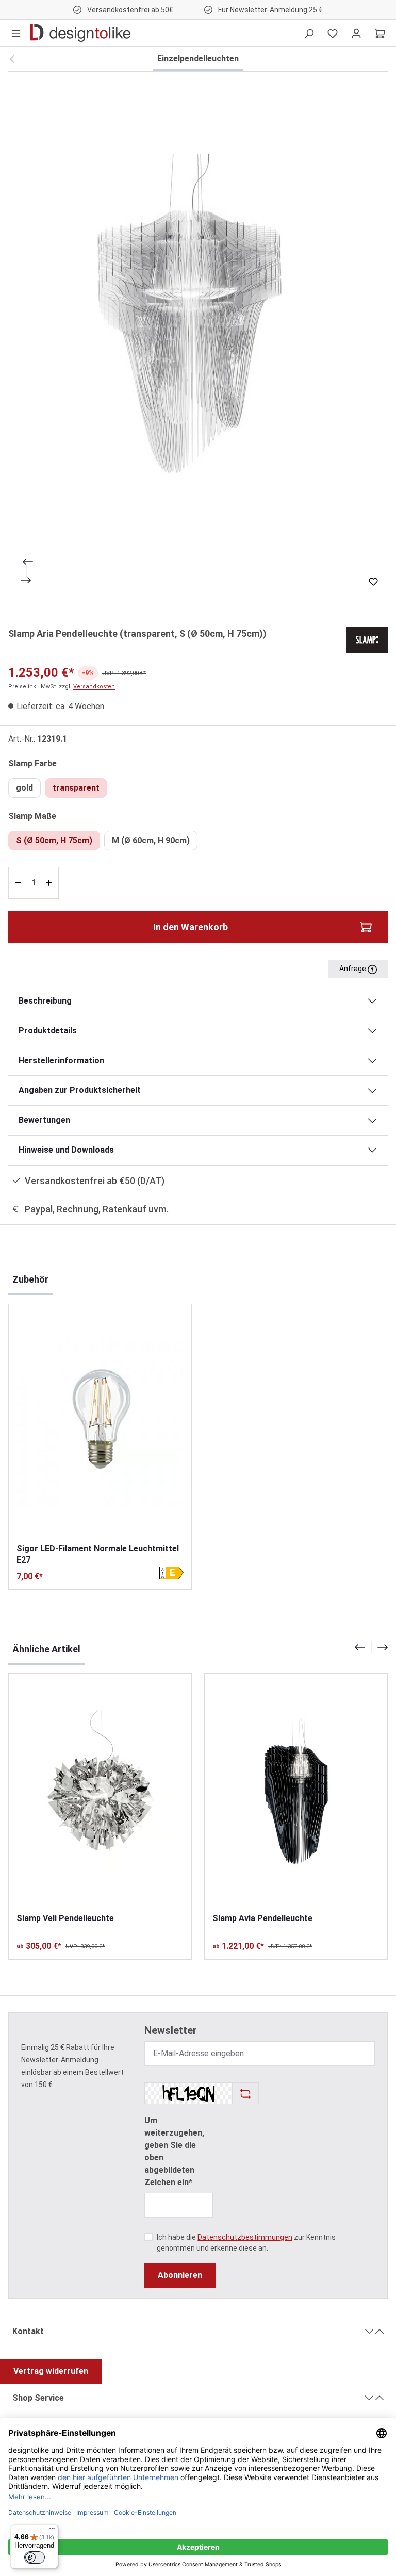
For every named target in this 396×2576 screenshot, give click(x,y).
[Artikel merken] (373, 582)
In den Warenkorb (191, 927)
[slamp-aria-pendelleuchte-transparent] (198, 343)
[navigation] (371, 1647)
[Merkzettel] (333, 33)
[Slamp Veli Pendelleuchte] (100, 1793)
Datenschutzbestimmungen (245, 2237)
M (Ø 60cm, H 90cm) (151, 840)
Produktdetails (48, 1031)
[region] (198, 343)
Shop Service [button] (38, 2398)
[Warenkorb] (380, 33)
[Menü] (16, 33)
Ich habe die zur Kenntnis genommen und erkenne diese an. (246, 2243)
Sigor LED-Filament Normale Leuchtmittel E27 (98, 1554)
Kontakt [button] (28, 2331)
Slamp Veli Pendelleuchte (65, 1918)
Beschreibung (45, 1001)
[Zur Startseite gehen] (80, 33)
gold (24, 788)
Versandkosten (94, 687)
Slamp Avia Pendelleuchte (262, 1918)
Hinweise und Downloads (66, 1150)
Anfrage (353, 969)
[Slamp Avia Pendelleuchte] (296, 1793)
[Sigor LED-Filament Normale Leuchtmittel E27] (100, 1423)
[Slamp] (367, 639)
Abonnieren (180, 2275)
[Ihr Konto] (356, 33)
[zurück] (12, 59)
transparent (76, 788)
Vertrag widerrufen (51, 2371)
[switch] (35, 2557)
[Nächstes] (27, 580)
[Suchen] (309, 33)
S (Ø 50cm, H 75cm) (54, 840)
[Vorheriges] (27, 562)
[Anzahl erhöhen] (50, 883)
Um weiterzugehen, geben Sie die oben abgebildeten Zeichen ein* (174, 2151)
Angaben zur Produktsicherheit (80, 1090)
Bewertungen (44, 1120)
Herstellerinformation (61, 1061)
